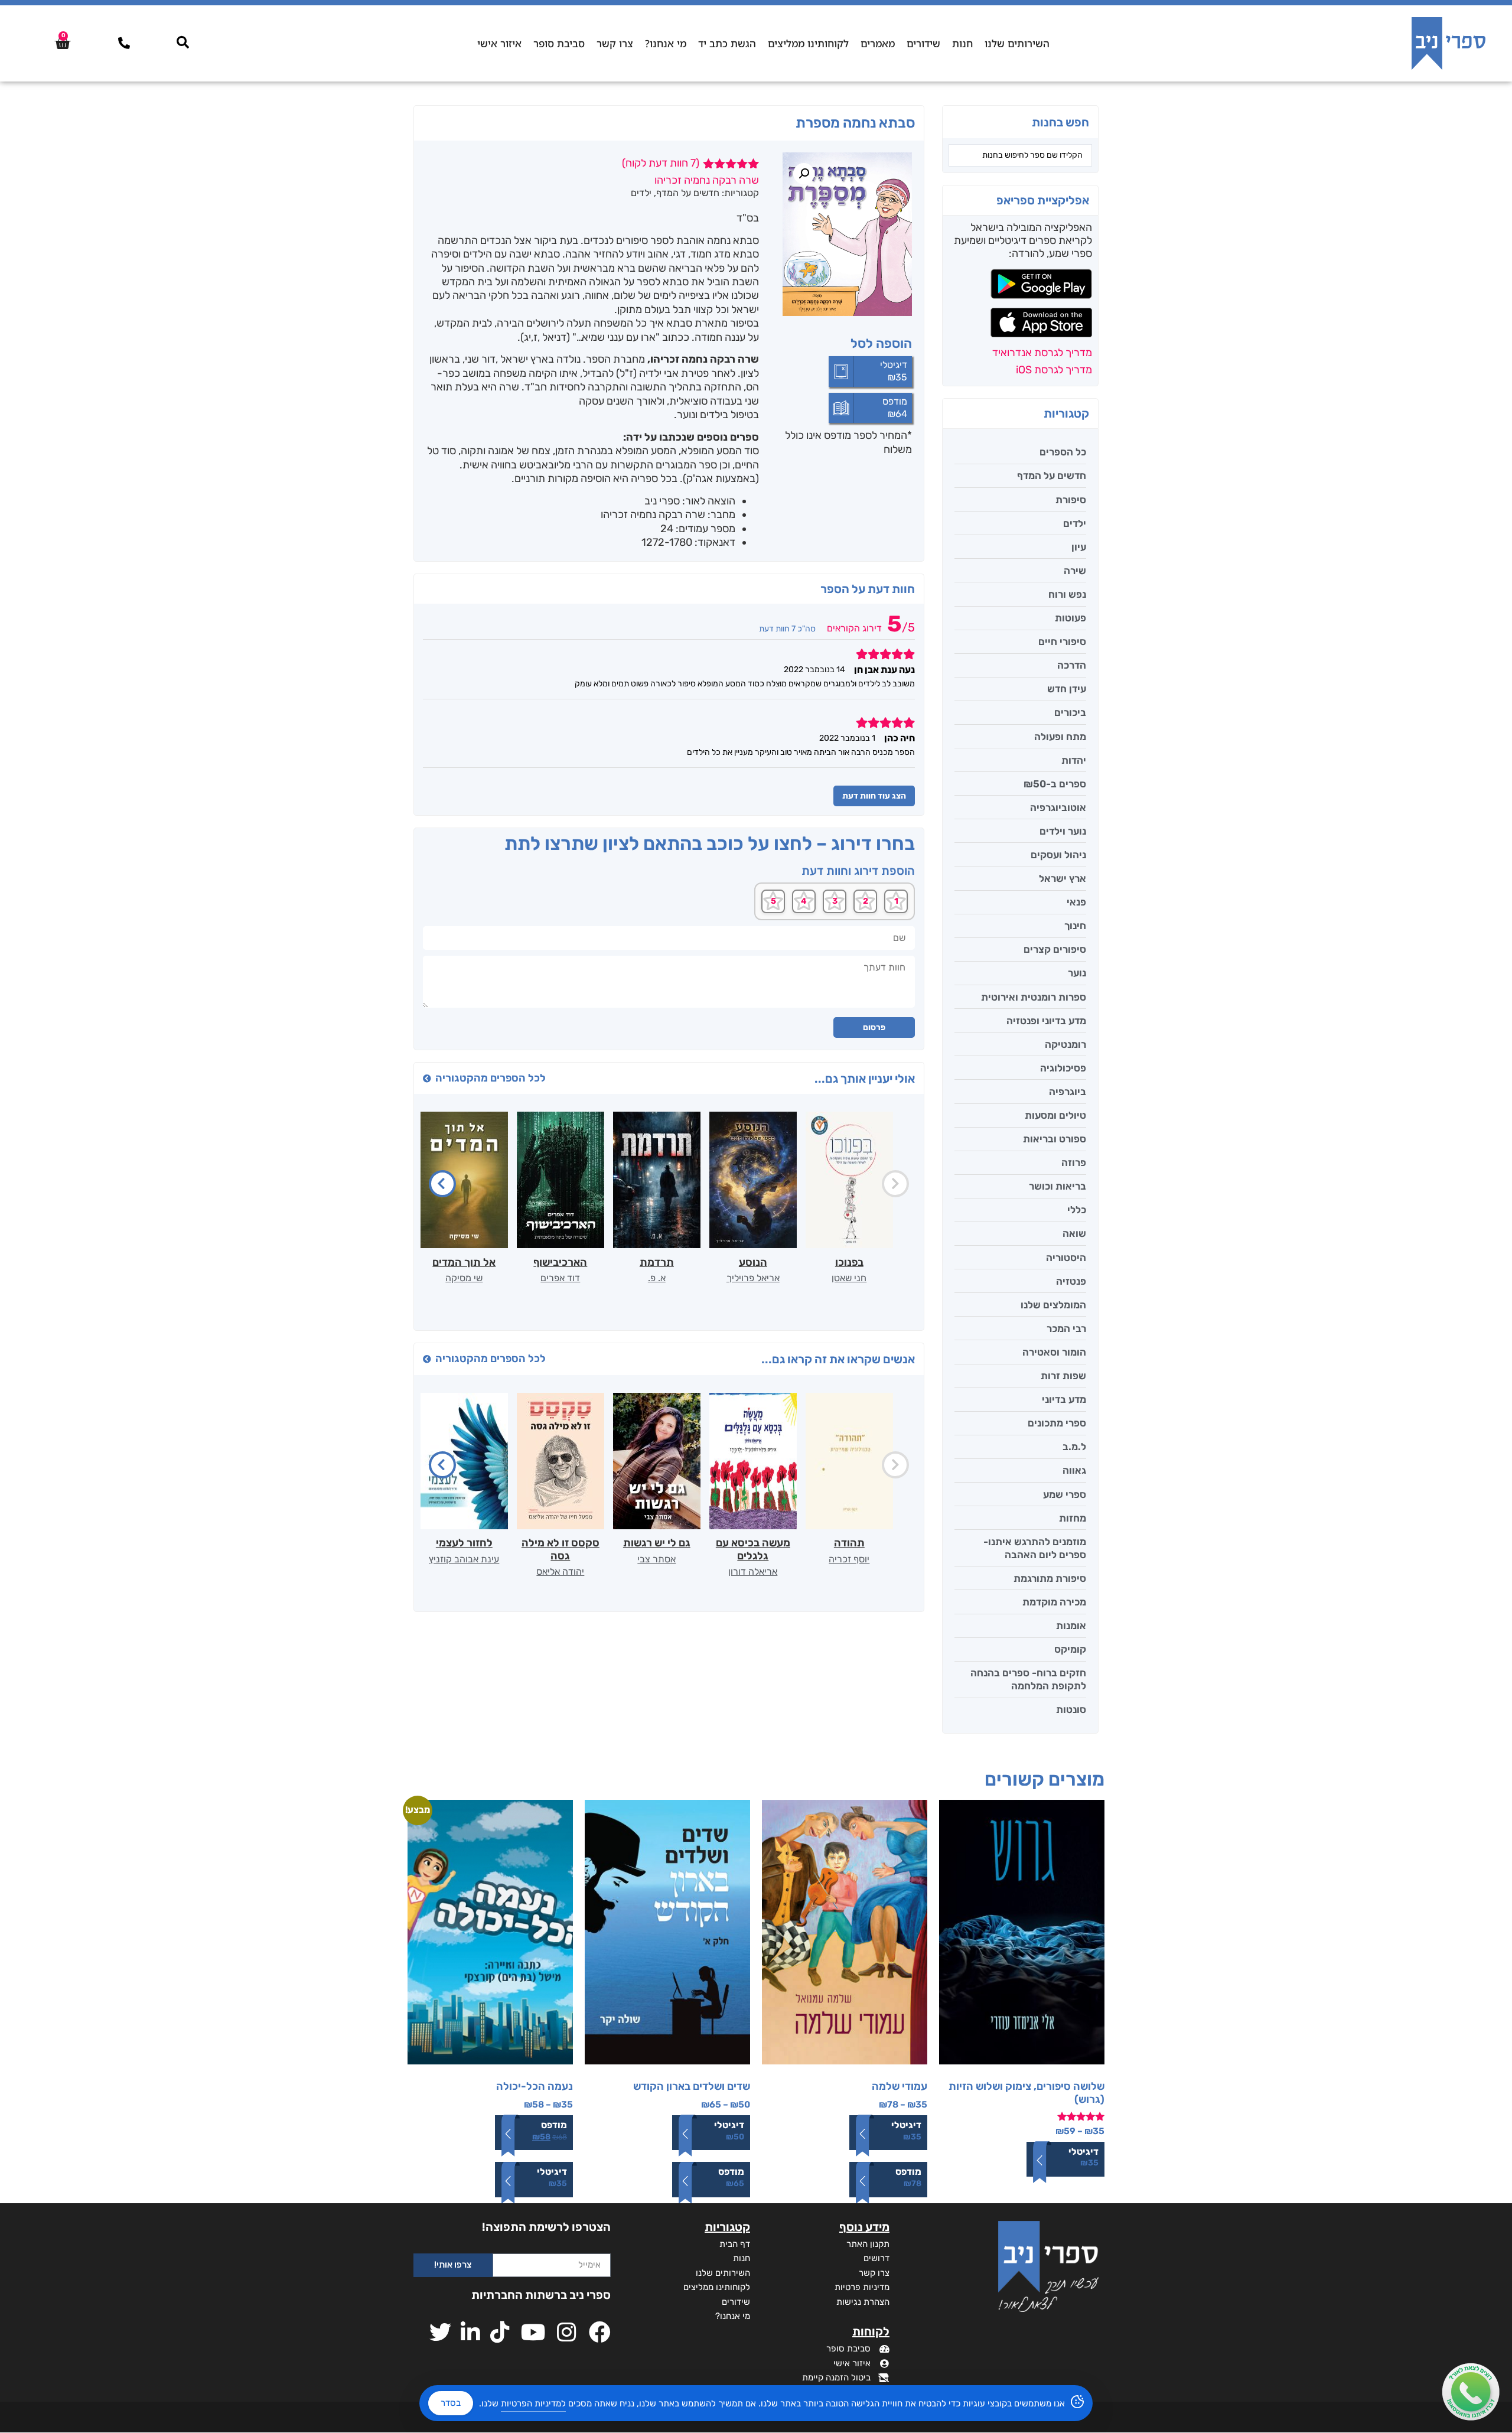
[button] (804, 174)
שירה (1075, 571)
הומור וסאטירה (1054, 1352)
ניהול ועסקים (1058, 855)
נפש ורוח (1067, 594)
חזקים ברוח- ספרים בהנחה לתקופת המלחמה (1028, 1679)
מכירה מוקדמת (1054, 1602)
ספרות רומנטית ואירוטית (1034, 997)
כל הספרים (1063, 452)
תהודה (849, 1543)
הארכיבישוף (560, 1262)
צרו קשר (615, 43)
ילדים (1075, 523)
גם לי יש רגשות (657, 1543)
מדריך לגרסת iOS (1054, 370)
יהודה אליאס (560, 1571)
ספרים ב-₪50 (1055, 784)
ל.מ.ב (1074, 1447)
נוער (1077, 973)
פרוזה (1074, 1162)
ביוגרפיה (1068, 1092)
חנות (962, 43)
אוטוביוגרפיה (1058, 807)
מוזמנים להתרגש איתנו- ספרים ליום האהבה (1035, 1548)
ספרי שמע (1065, 1494)
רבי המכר (1066, 1328)
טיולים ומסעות (1055, 1115)
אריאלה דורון (753, 1571)
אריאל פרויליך (753, 1278)
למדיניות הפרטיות (533, 2403)
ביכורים (1070, 712)
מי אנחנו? (666, 43)
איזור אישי (499, 43)
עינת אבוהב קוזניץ (464, 1559)
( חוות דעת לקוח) (661, 163)
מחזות (1073, 1518)
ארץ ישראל (1063, 878)
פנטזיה (1071, 1281)
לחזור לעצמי (464, 1543)
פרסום (874, 1027)
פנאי (1076, 902)
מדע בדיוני (1064, 1399)
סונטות (1071, 1709)
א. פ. (657, 1278)
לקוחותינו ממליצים (808, 43)
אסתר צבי (656, 1559)
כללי (1077, 1210)
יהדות (1074, 760)
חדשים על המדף (1052, 475)
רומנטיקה (1065, 1044)
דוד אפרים (560, 1278)
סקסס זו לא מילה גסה (561, 1549)
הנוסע (753, 1262)
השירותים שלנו (1017, 43)
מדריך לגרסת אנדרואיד (1042, 353)
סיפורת (1071, 500)
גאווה (1074, 1470)
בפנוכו (849, 1262)
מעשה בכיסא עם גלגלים (753, 1549)
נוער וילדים (1063, 831)
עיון (1079, 547)
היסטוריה (1066, 1258)
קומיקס (1070, 1649)
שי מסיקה (464, 1278)
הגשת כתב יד (727, 43)
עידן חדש (1067, 689)
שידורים (923, 43)
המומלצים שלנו (1053, 1305)
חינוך (1075, 926)
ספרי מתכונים (1057, 1423)
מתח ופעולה (1060, 737)
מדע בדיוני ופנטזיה (1046, 1021)
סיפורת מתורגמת (1050, 1578)
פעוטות (1071, 618)
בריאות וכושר (1058, 1186)
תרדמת (657, 1262)
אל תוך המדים (464, 1262)
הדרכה (1072, 665)
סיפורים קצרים (1055, 949)
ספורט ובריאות (1055, 1139)
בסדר (451, 2403)
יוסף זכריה (849, 1559)
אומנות (1071, 1626)
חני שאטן (849, 1278)
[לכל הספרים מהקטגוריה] (427, 1079)
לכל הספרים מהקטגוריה (491, 1078)
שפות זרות (1063, 1376)
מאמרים (878, 43)
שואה (1074, 1233)
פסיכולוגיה (1063, 1068)
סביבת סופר (559, 43)
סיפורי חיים (1062, 641)
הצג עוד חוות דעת (874, 796)
